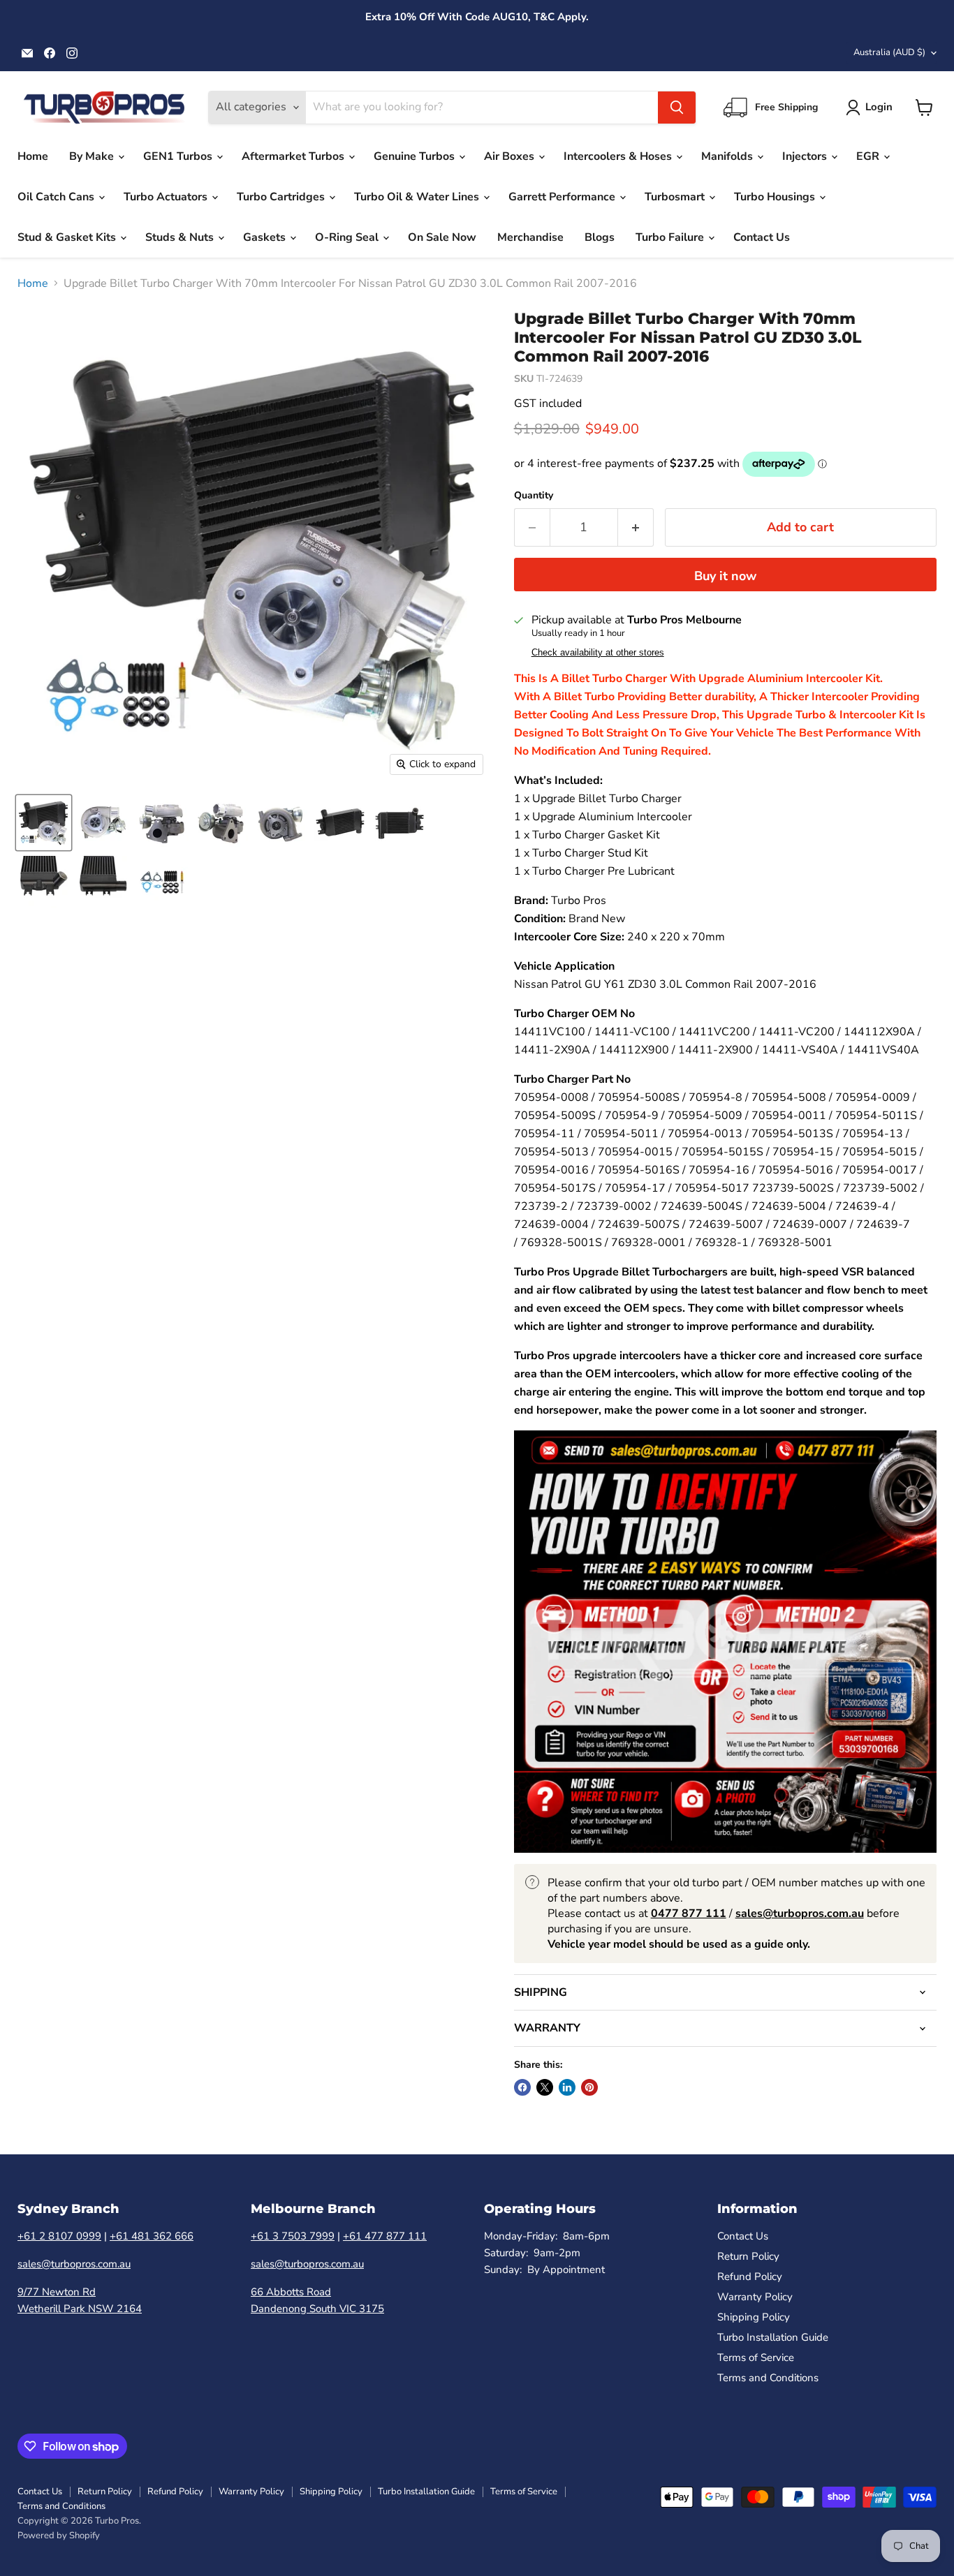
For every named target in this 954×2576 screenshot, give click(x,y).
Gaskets (266, 237)
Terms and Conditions (768, 2378)
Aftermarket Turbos (294, 156)
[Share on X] (545, 2087)
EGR (869, 156)
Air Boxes (511, 156)
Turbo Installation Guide (773, 2337)
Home (33, 156)
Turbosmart (676, 197)
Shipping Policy (754, 2317)
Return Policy (748, 2256)
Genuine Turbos (416, 156)
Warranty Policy (755, 2297)
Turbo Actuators (167, 197)
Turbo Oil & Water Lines (418, 197)
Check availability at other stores (598, 653)
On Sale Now (442, 237)
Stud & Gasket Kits (68, 237)
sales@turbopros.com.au (74, 2264)
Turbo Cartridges (282, 197)
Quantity (534, 496)
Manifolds (728, 156)
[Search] (677, 108)
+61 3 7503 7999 (293, 2236)
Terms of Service (756, 2357)
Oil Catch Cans (57, 197)
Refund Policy (750, 2277)
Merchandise (530, 237)
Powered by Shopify (59, 2536)
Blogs (600, 237)
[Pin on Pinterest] (589, 2087)
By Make (93, 156)
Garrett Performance (563, 197)
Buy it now (725, 576)
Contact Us (762, 237)
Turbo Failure (671, 237)
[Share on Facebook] (522, 2087)
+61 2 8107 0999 (59, 2236)
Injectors (806, 156)
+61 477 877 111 (385, 2236)
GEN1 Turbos (179, 156)
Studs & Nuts (181, 237)
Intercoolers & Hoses (619, 156)
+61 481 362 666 (152, 2236)
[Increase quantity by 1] (636, 527)
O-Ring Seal (348, 237)
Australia (889, 52)
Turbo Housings (776, 197)
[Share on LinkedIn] (567, 2087)
